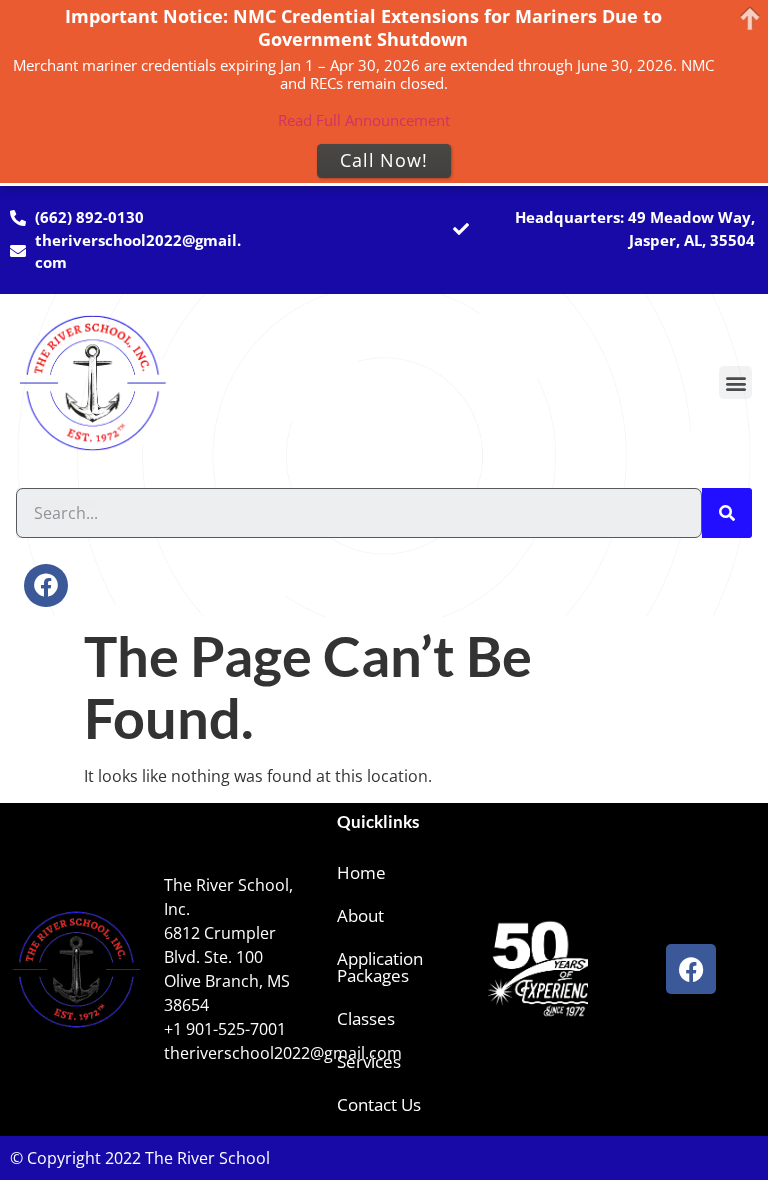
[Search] (727, 513)
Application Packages (380, 967)
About (360, 915)
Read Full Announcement (364, 120)
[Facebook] (45, 585)
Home (361, 872)
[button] (735, 382)
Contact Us (379, 1104)
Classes (366, 1018)
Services (369, 1061)
